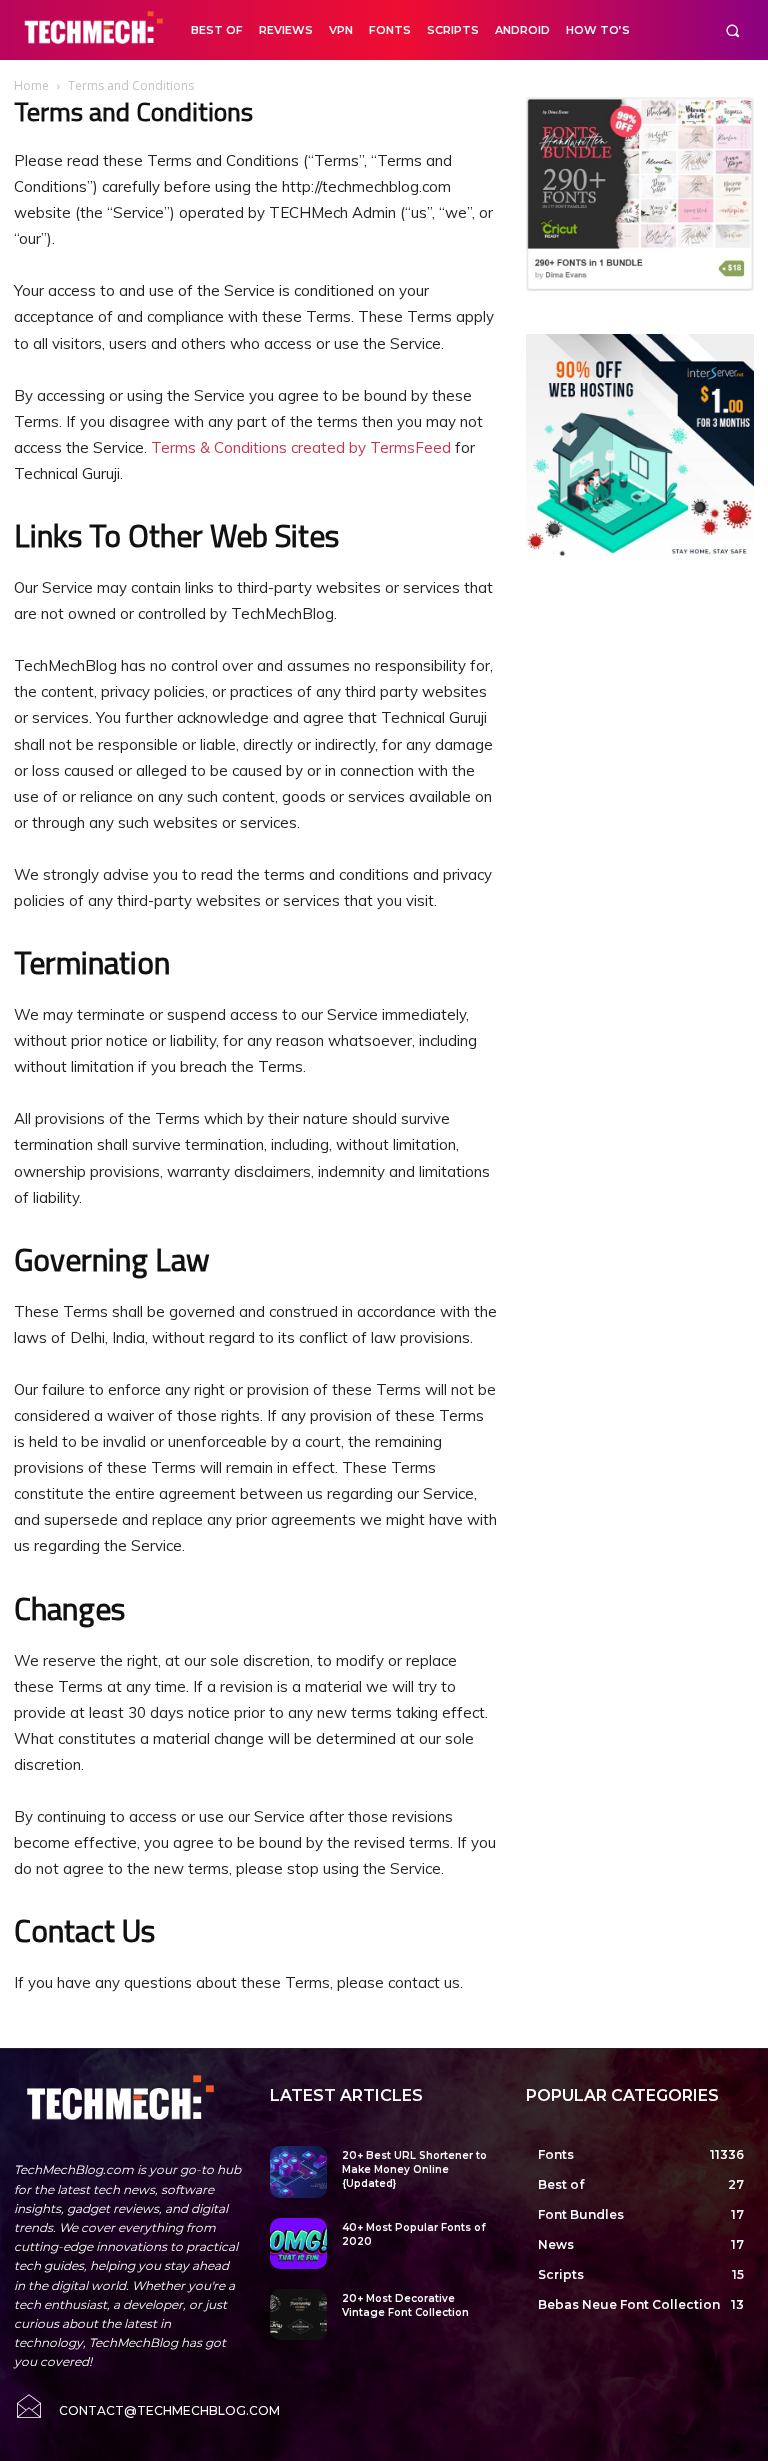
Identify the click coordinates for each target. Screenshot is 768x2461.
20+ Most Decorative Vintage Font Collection (405, 2305)
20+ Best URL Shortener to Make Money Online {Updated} (414, 2169)
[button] (732, 30)
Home (31, 85)
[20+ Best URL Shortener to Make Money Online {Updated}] (298, 2171)
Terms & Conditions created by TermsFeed (301, 447)
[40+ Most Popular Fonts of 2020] (298, 2243)
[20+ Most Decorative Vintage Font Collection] (298, 2314)
